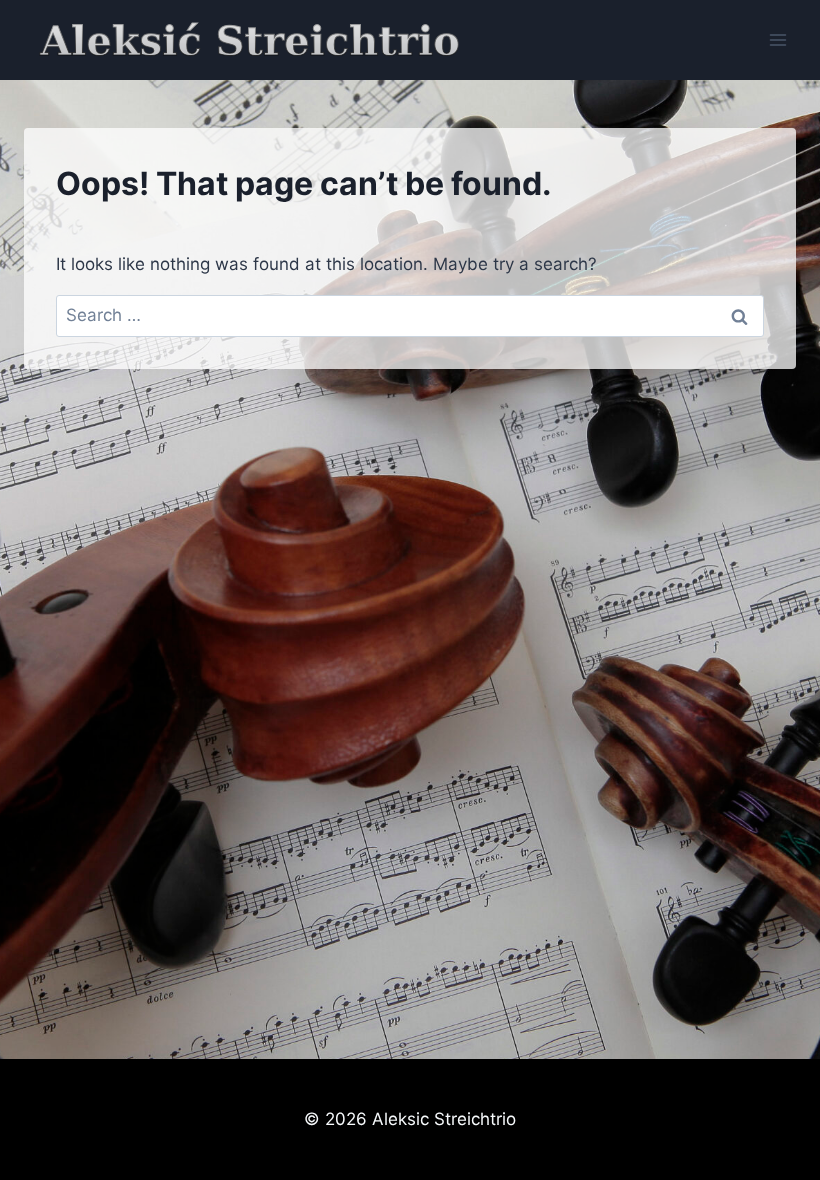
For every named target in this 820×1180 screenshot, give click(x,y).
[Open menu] (777, 39)
